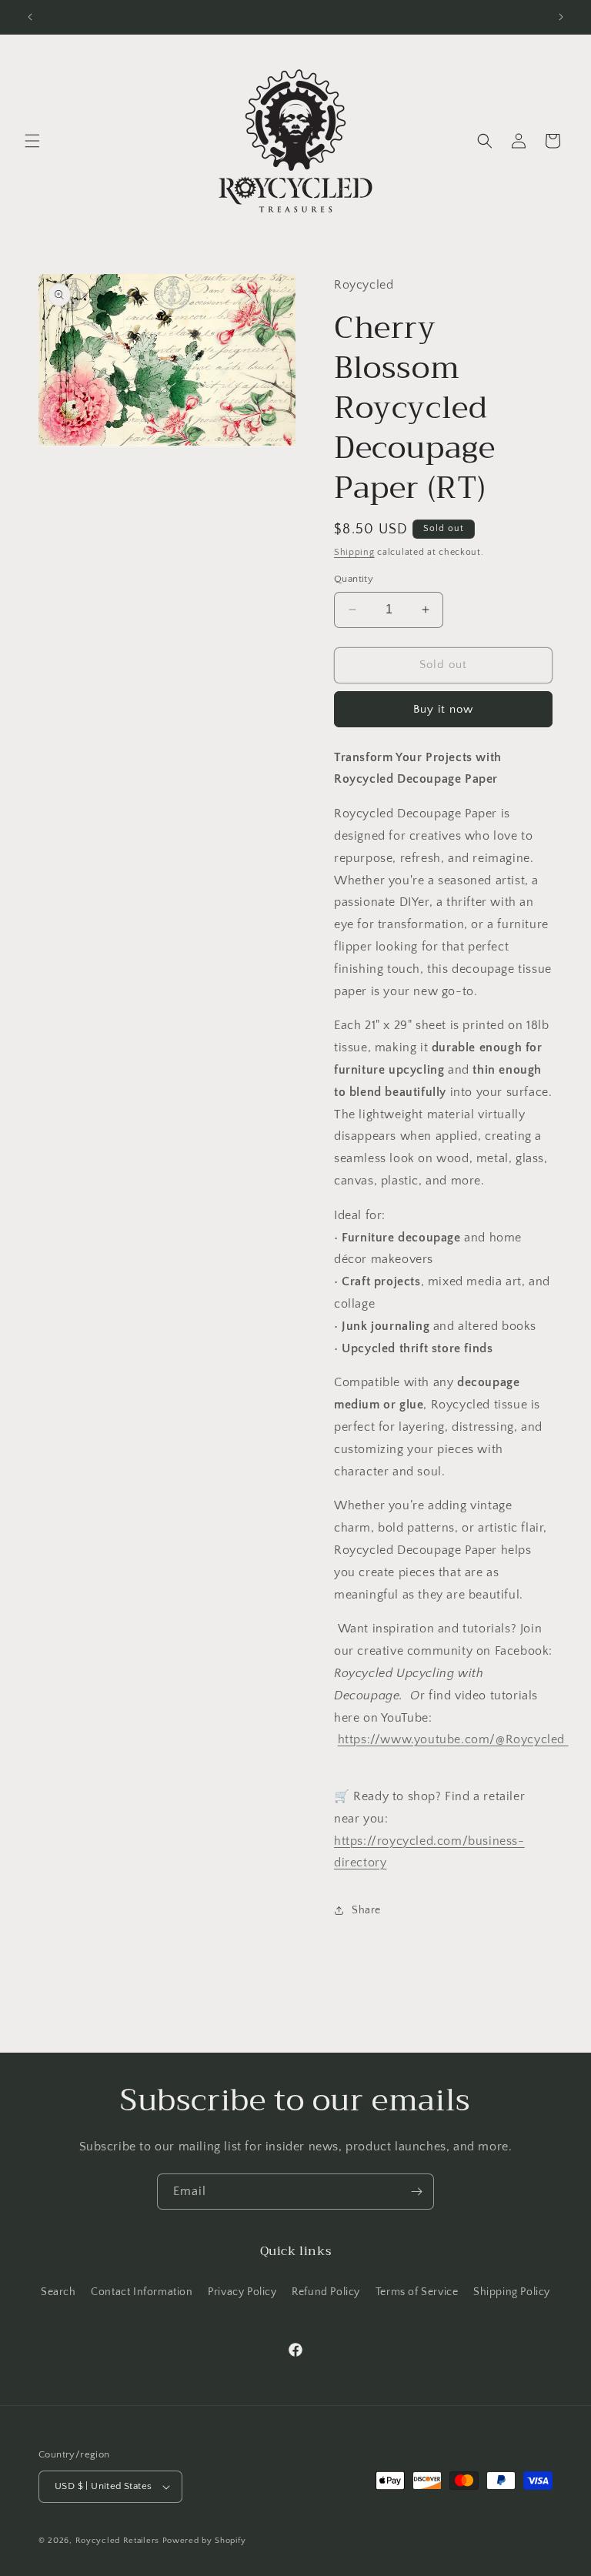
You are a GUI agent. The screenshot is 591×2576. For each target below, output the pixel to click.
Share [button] (366, 1910)
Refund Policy (326, 2292)
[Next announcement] (561, 17)
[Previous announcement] (30, 17)
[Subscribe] (416, 2192)
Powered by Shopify (204, 2541)
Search (58, 2292)
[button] (32, 141)
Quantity (354, 579)
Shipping (354, 552)
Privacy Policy (242, 2292)
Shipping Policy (512, 2292)
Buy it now (443, 709)
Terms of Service (417, 2292)
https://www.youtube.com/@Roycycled (453, 1739)
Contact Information (142, 2292)
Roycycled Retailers (117, 2541)
